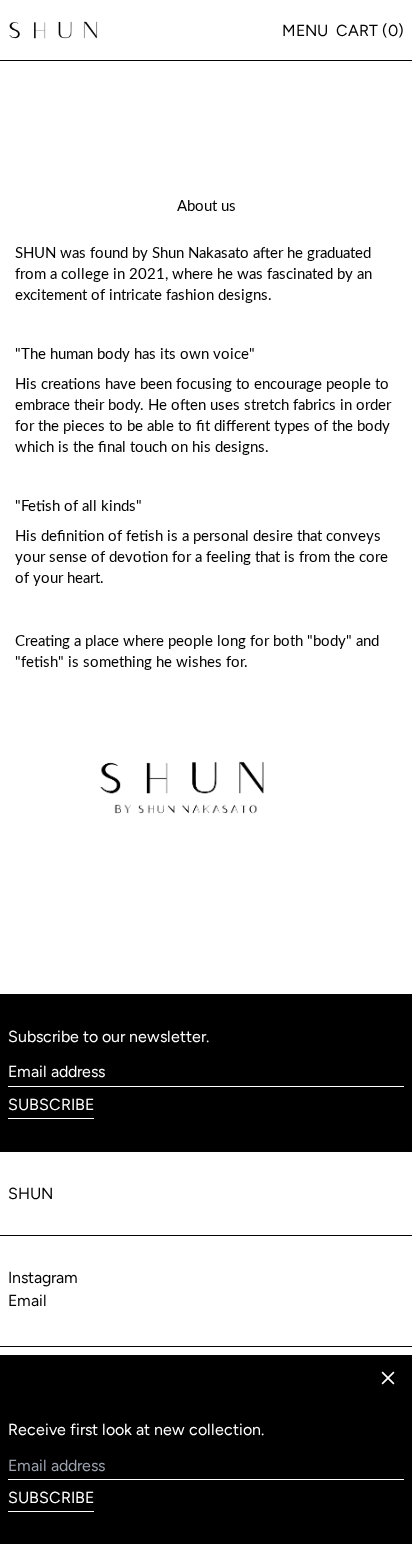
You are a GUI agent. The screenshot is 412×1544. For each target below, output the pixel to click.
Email (27, 1300)
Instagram (43, 1277)
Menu (305, 30)
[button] (370, 30)
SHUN (30, 1193)
